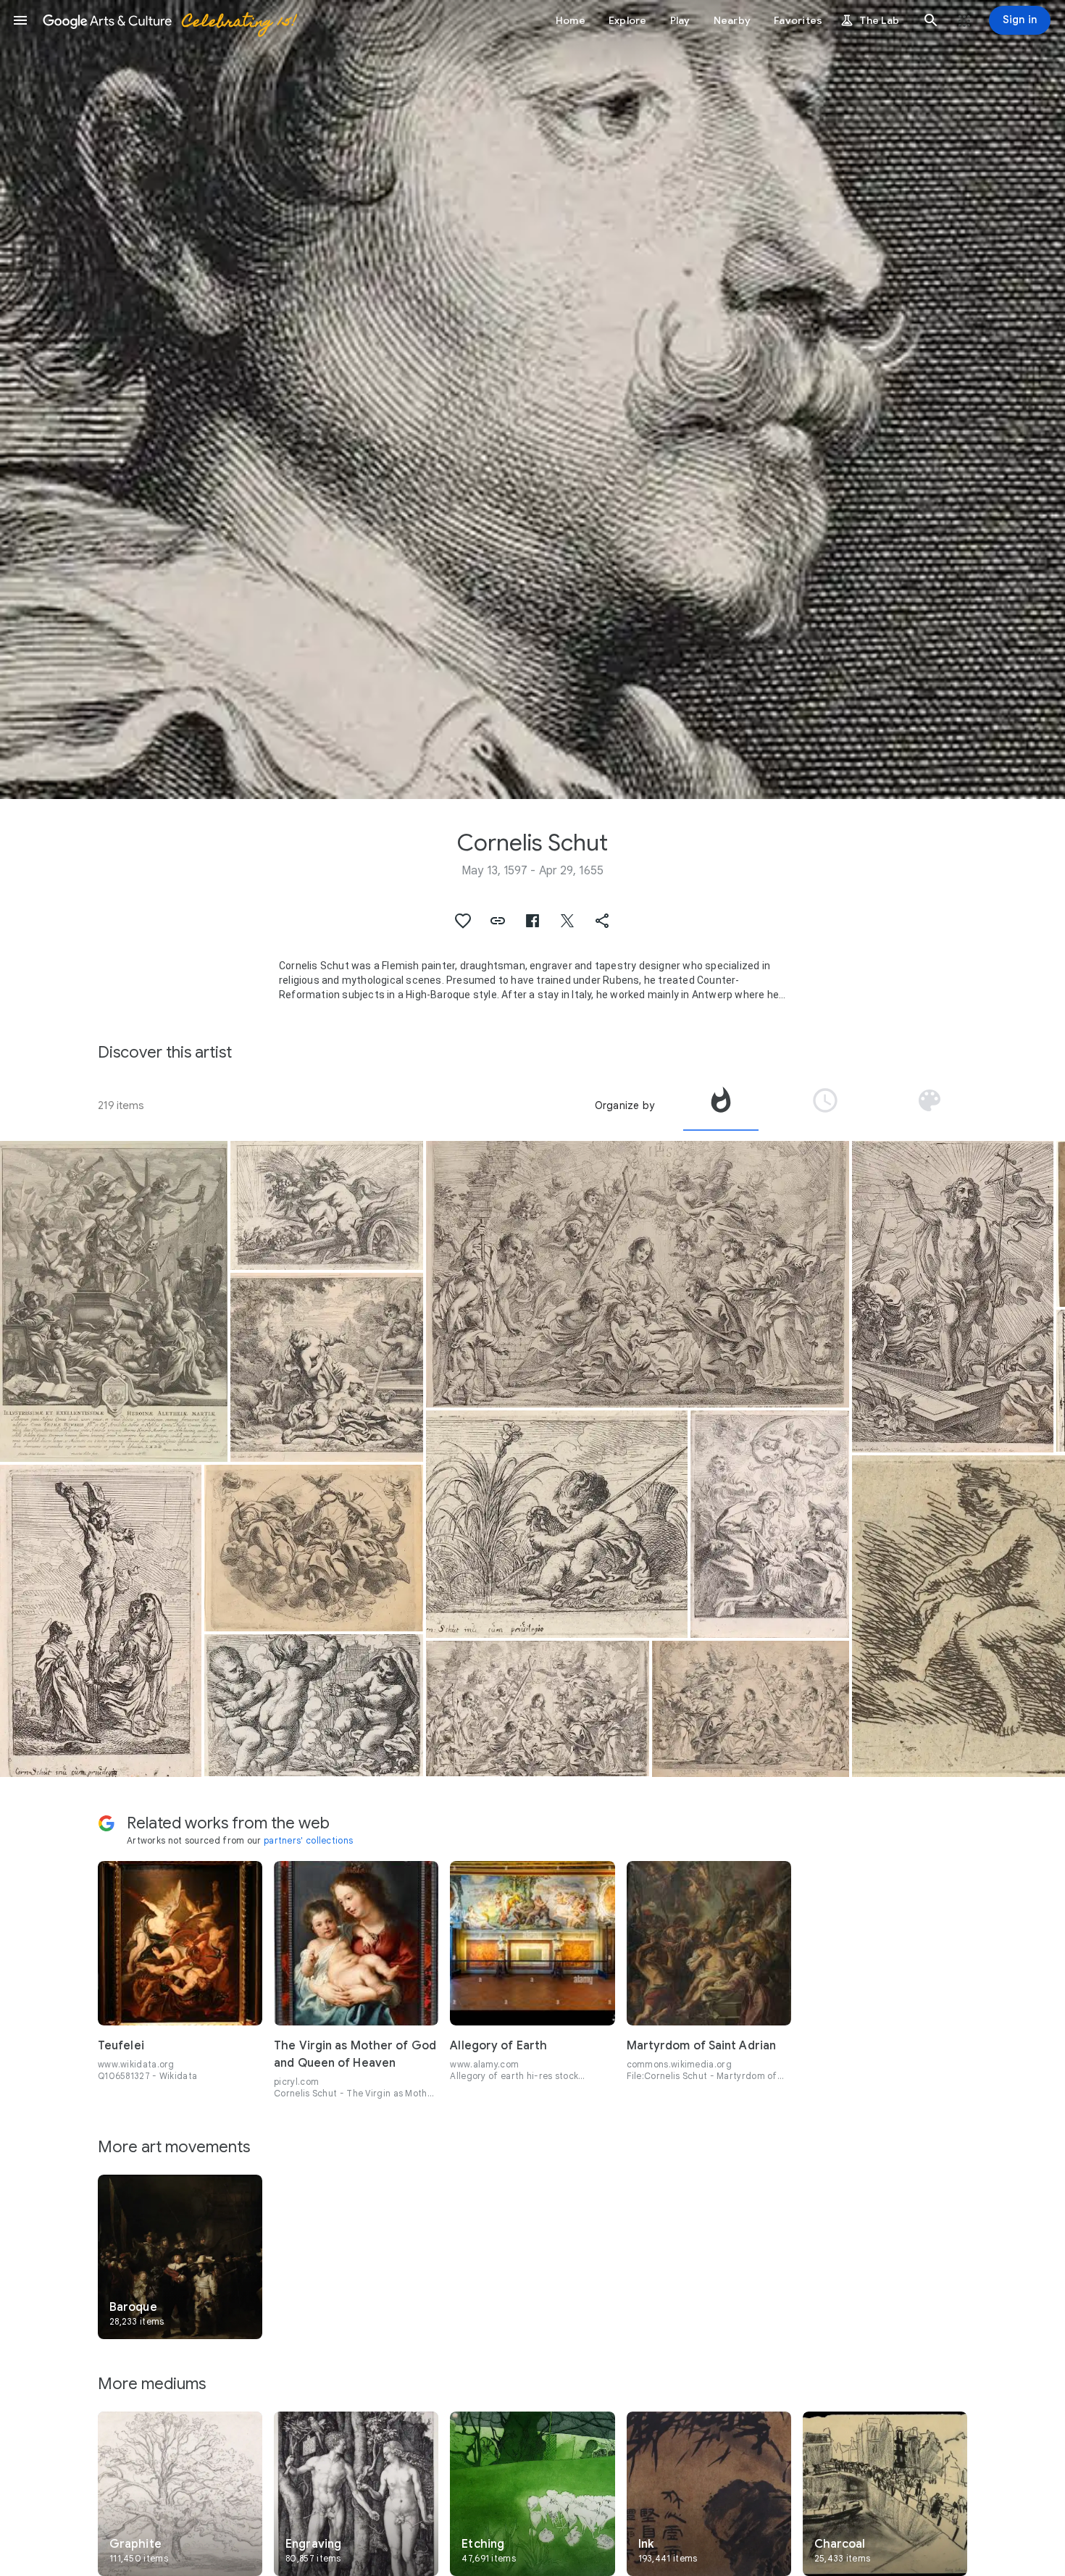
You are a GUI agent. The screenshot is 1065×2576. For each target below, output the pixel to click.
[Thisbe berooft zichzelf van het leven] (327, 1368)
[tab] (721, 1105)
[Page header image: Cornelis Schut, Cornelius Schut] (532, 400)
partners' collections (308, 1840)
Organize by (625, 1105)
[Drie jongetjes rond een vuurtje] (314, 1705)
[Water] (557, 1524)
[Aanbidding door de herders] (770, 1525)
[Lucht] (327, 1205)
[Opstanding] (953, 1297)
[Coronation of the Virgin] (314, 1548)
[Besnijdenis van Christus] (638, 1274)
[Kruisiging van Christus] (101, 1621)
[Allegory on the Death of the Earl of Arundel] (114, 1302)
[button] (20, 20)
